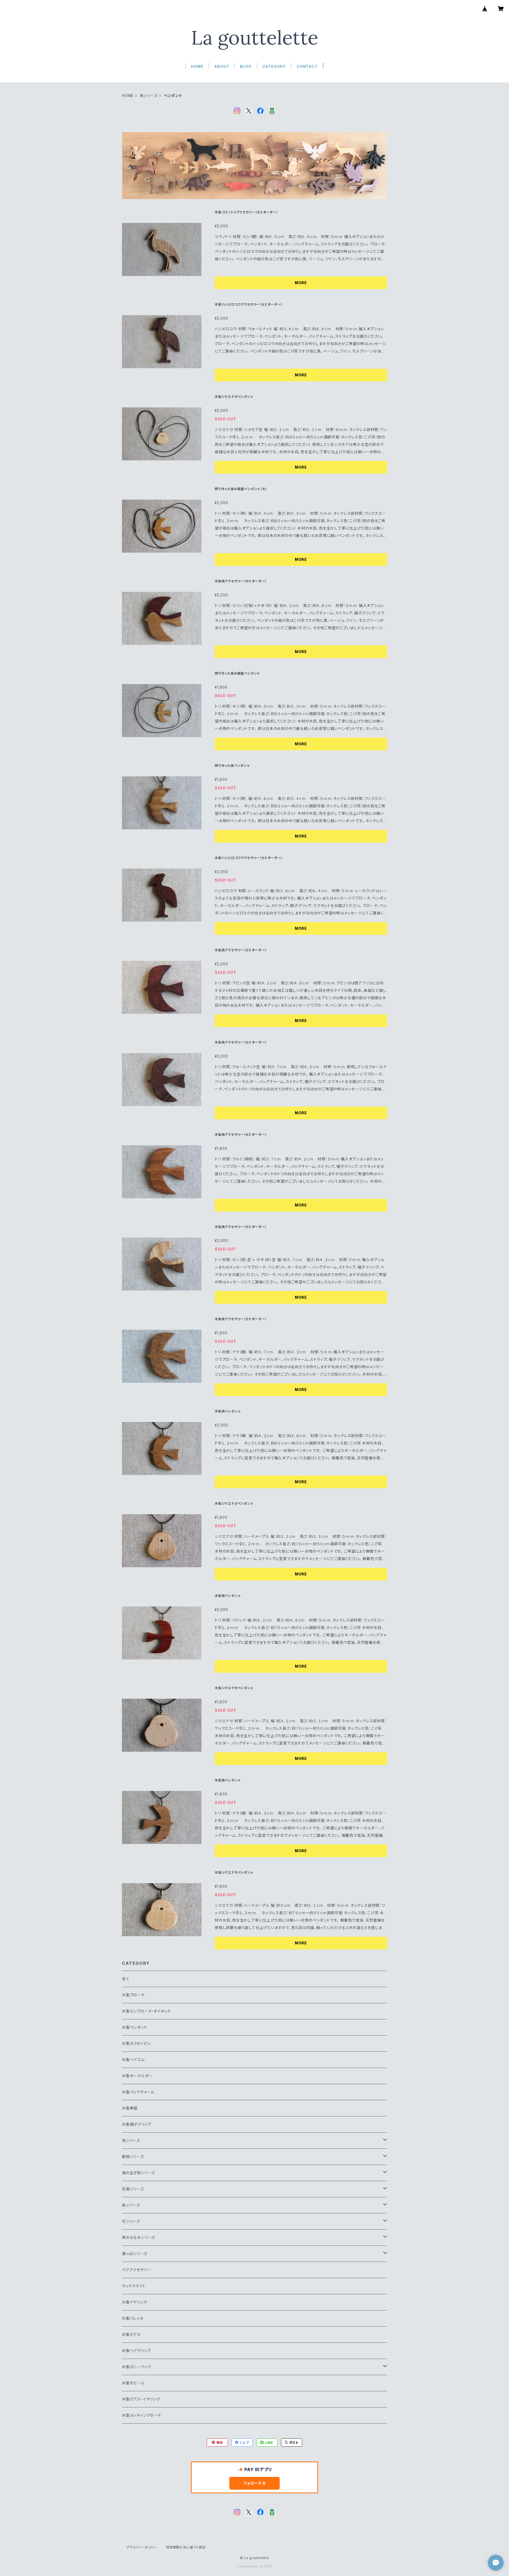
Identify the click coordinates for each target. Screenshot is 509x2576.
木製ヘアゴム (133, 2060)
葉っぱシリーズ (135, 2254)
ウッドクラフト (134, 2286)
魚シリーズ (131, 2205)
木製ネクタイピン (136, 2043)
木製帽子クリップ (137, 2124)
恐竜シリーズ (133, 2189)
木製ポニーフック (136, 2367)
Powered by (249, 2566)
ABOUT (222, 66)
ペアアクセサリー (136, 2270)
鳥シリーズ (149, 96)
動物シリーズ (133, 2157)
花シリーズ (131, 2221)
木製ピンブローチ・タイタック (146, 2011)
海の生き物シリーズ (138, 2173)
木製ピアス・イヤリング (141, 2399)
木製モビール (133, 2383)
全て (126, 1979)
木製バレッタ (133, 2318)
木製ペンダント (135, 2027)
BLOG (246, 66)
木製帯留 (130, 2108)
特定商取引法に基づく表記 (186, 2547)
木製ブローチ (133, 1995)
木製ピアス (131, 2334)
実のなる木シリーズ (139, 2237)
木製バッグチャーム (138, 2092)
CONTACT (307, 66)
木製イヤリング (135, 2302)
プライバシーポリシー (142, 2547)
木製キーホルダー (137, 2076)
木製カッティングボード (142, 2415)
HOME (197, 66)
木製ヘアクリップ (136, 2351)
